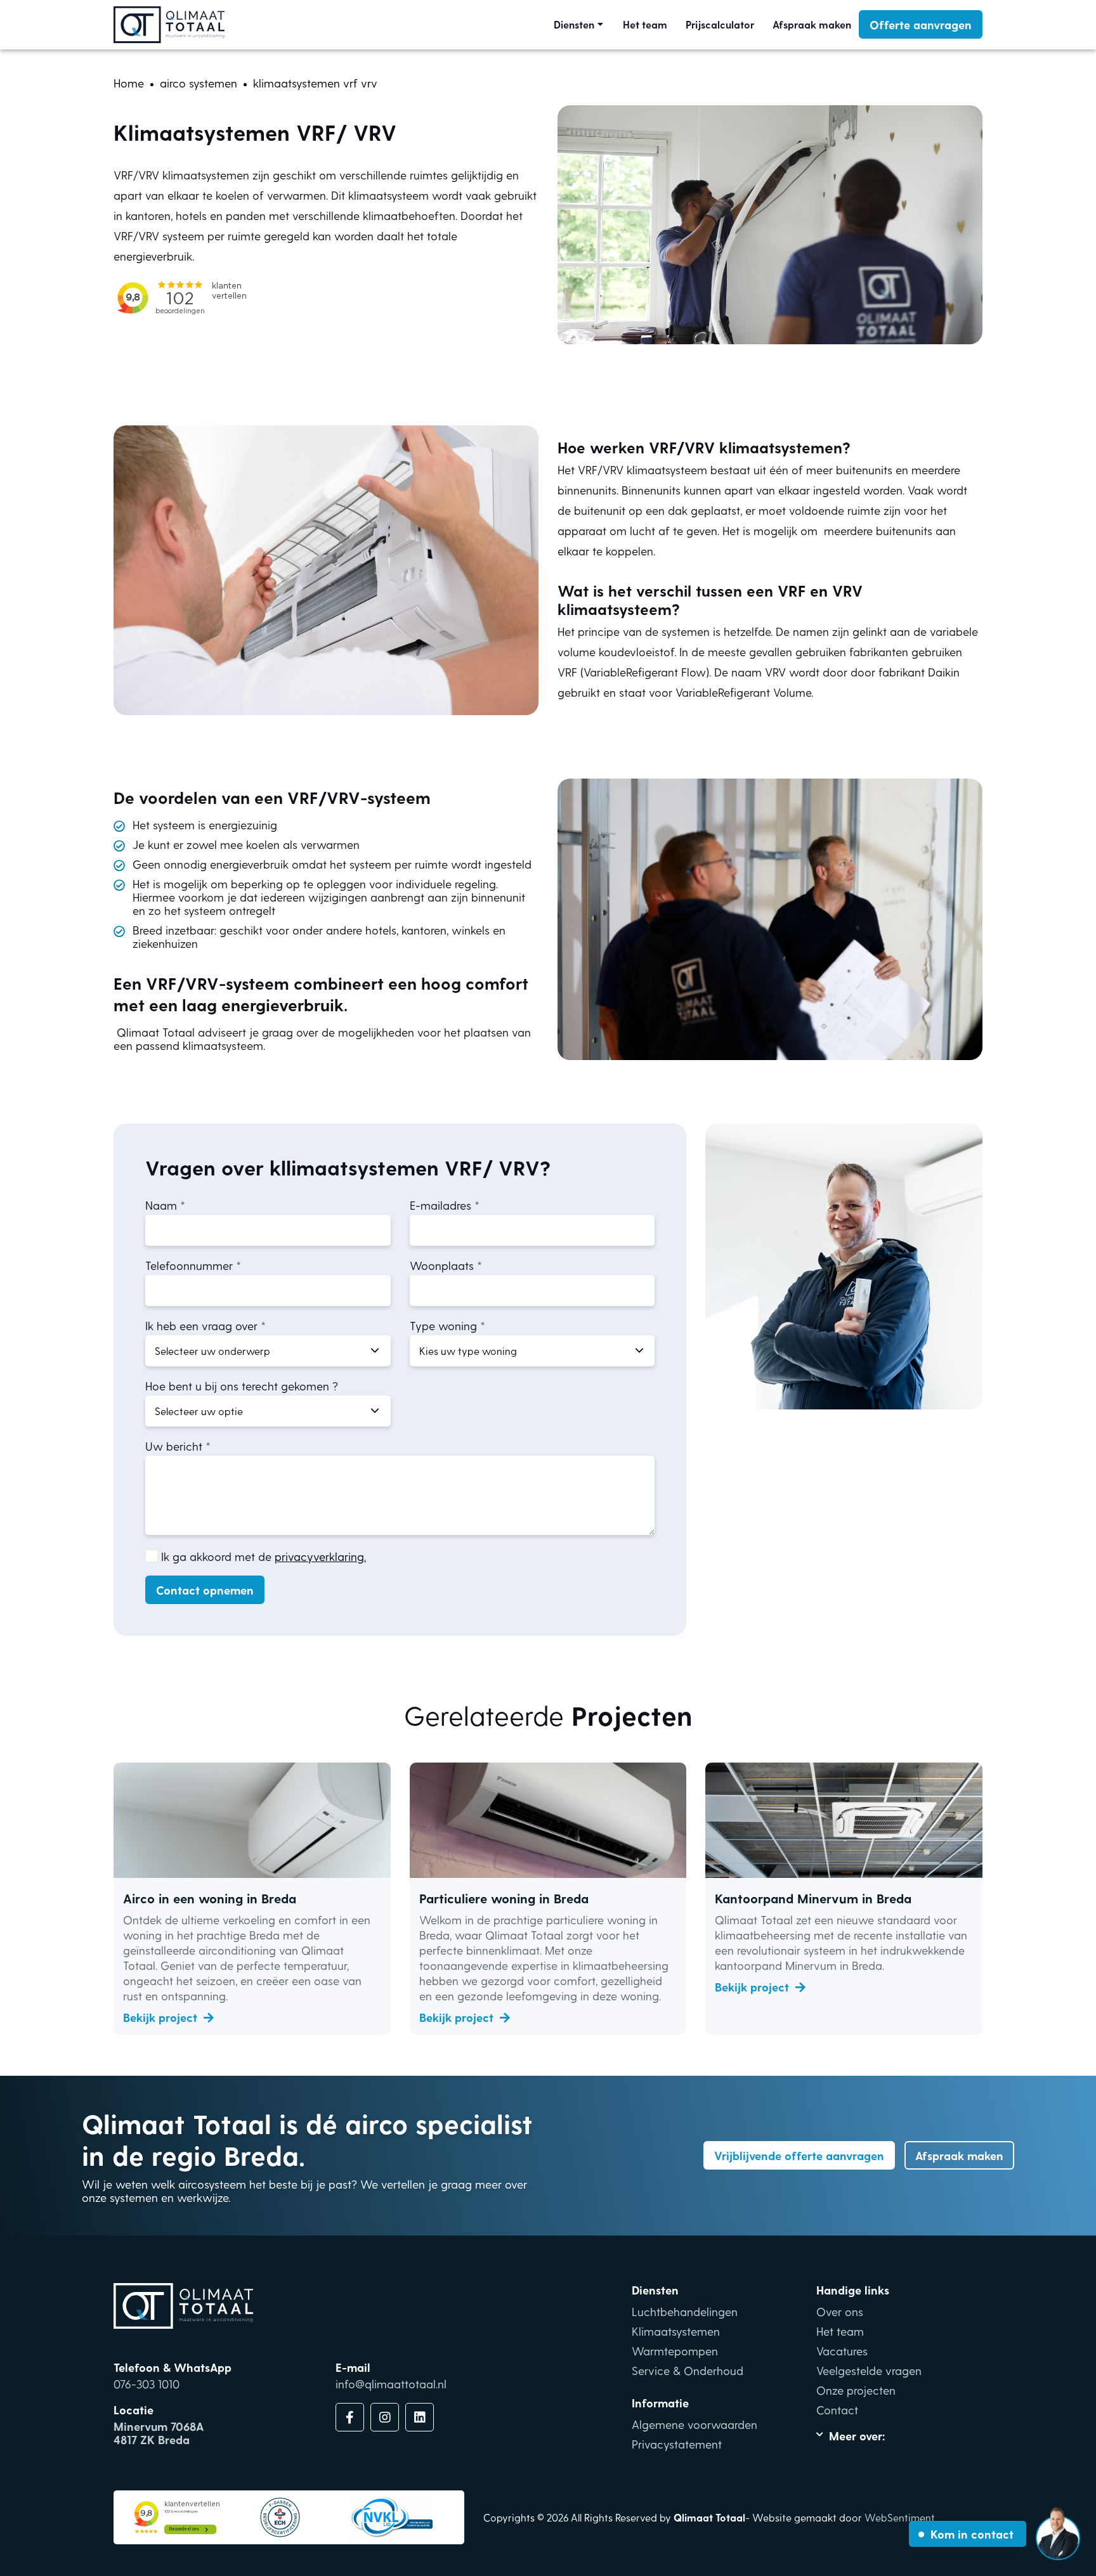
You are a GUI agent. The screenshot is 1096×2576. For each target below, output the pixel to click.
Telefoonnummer (189, 1265)
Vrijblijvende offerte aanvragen (799, 2155)
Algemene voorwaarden (695, 2424)
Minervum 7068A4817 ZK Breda (159, 2433)
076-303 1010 (147, 2384)
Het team (645, 24)
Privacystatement (677, 2444)
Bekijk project (160, 2017)
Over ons (840, 2311)
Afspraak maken (812, 24)
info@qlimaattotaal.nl (391, 2384)
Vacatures (842, 2351)
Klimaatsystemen (676, 2331)
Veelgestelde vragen (869, 2370)
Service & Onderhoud (688, 2370)
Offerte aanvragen (921, 24)
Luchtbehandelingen (685, 2311)
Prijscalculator (720, 24)
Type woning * (447, 1325)
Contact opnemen (205, 1590)
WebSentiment (900, 2517)
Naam (161, 1205)
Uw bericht (174, 1446)
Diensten (574, 24)
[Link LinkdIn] (420, 2417)
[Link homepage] (169, 25)
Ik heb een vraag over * (205, 1325)
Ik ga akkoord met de (264, 1556)
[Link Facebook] (350, 2417)
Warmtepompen (675, 2351)
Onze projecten (856, 2390)
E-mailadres (440, 1205)
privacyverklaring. (320, 1556)
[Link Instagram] (385, 2417)
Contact (837, 2410)
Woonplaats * (446, 1265)
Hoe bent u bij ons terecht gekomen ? (242, 1386)
